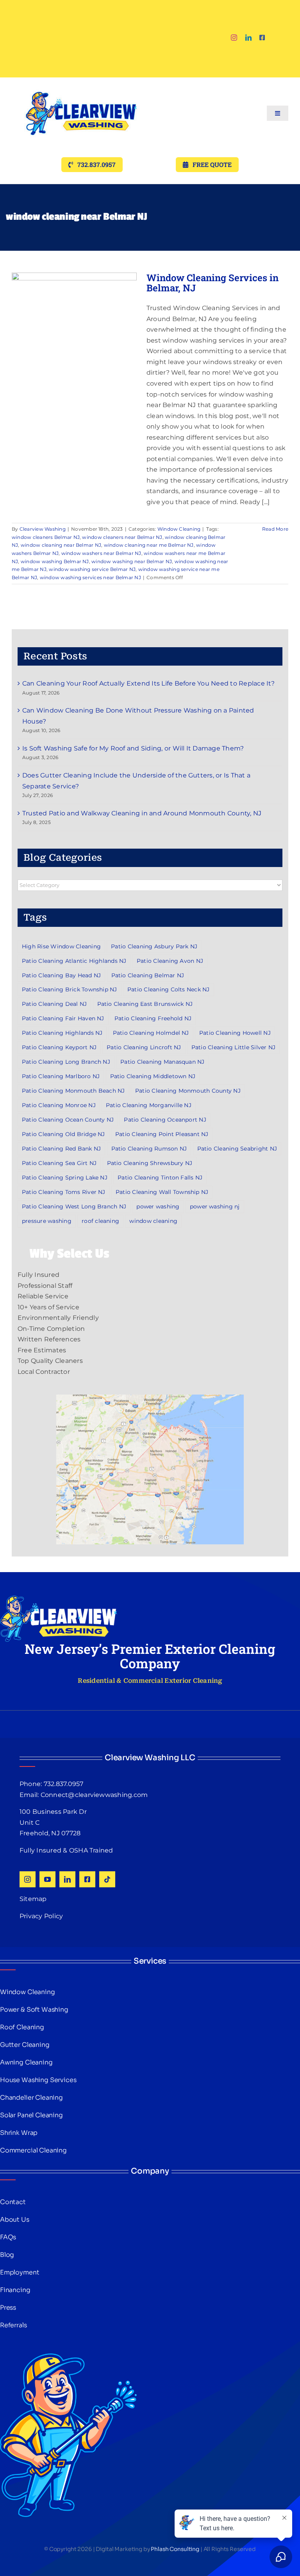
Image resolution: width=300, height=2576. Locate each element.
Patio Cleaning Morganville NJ (149, 1105)
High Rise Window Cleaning (61, 946)
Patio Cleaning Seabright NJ (237, 1149)
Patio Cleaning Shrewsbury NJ (150, 1163)
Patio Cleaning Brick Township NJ (70, 989)
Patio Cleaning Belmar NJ (148, 975)
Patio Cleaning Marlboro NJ (61, 1076)
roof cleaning (100, 1221)
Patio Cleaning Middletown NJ (153, 1076)
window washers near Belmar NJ (101, 553)
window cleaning (153, 1221)
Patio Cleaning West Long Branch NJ (74, 1206)
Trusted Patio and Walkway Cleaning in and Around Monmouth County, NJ (142, 813)
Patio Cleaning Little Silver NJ (233, 1047)
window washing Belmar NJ (55, 561)
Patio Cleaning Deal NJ (54, 1004)
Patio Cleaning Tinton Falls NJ (160, 1178)
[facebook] (262, 38)
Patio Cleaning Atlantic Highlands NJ (74, 961)
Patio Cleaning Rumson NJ (149, 1149)
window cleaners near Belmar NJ (122, 537)
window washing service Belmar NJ (92, 569)
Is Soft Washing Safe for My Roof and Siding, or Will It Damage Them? (133, 748)
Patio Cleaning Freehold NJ (153, 1018)
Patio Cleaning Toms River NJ (64, 1192)
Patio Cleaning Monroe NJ (59, 1105)
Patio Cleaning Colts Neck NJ (169, 989)
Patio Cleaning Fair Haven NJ (63, 1018)
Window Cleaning (179, 529)
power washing (158, 1206)
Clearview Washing (43, 529)
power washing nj (215, 1206)
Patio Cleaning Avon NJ (170, 961)
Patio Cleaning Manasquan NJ (162, 1062)
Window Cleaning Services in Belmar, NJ (212, 283)
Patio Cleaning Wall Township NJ (162, 1192)
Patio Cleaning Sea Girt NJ (59, 1163)
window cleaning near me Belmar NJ (149, 545)
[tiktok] (107, 1879)
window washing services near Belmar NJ (90, 577)
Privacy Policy (41, 1916)
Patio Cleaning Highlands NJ (62, 1033)
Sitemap (33, 1899)
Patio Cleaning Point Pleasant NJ (162, 1134)
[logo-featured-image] (81, 80)
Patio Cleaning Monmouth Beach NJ (73, 1091)
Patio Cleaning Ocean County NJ (68, 1120)
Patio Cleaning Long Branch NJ (66, 1062)
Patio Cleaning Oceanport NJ (165, 1120)
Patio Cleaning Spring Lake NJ (65, 1178)
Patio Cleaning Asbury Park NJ (154, 946)
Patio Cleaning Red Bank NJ (61, 1149)
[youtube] (47, 1879)
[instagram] (234, 38)
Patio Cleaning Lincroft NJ (144, 1047)
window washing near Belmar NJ (132, 561)
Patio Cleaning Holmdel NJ (151, 1033)
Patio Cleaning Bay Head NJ (61, 975)
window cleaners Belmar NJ (46, 537)
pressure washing (47, 1221)
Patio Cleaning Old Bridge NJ (63, 1134)
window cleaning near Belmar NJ (61, 545)
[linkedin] (248, 38)
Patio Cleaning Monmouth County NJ (188, 1091)
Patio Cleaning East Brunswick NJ (145, 1004)
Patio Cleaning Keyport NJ (59, 1047)
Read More (275, 529)
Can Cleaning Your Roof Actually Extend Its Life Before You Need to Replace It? (149, 683)
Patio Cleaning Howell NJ (235, 1033)
